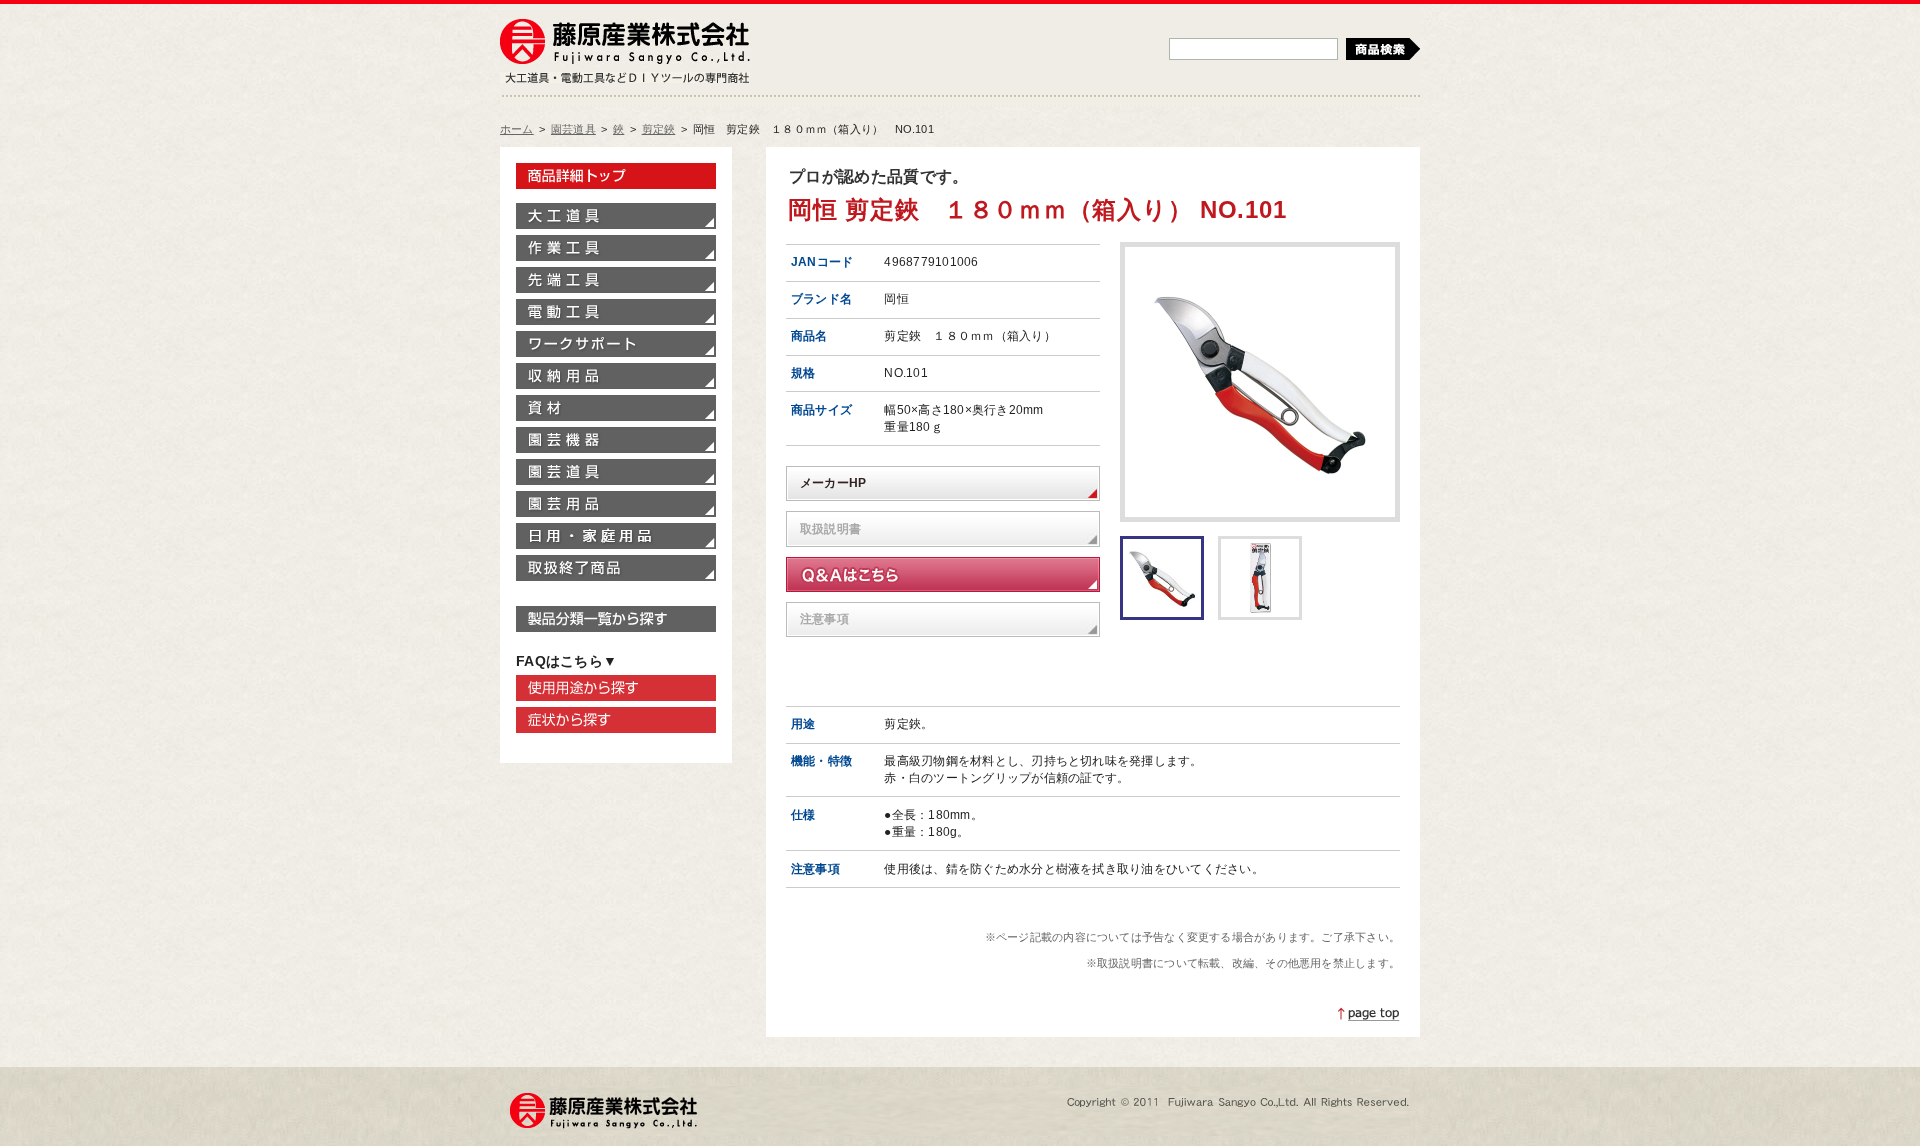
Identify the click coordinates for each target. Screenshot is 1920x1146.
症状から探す (616, 720)
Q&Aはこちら (943, 574)
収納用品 (616, 376)
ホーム (517, 129)
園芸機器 (616, 440)
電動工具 (616, 312)
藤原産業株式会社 (625, 43)
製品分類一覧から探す (616, 619)
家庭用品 (616, 536)
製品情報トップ (616, 176)
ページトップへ (1369, 1014)
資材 (616, 408)
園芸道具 (573, 129)
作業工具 (616, 248)
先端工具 (616, 280)
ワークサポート (616, 344)
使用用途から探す (616, 688)
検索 (1383, 49)
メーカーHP (833, 483)
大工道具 (616, 216)
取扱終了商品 (616, 568)
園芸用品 (616, 504)
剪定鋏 (659, 129)
